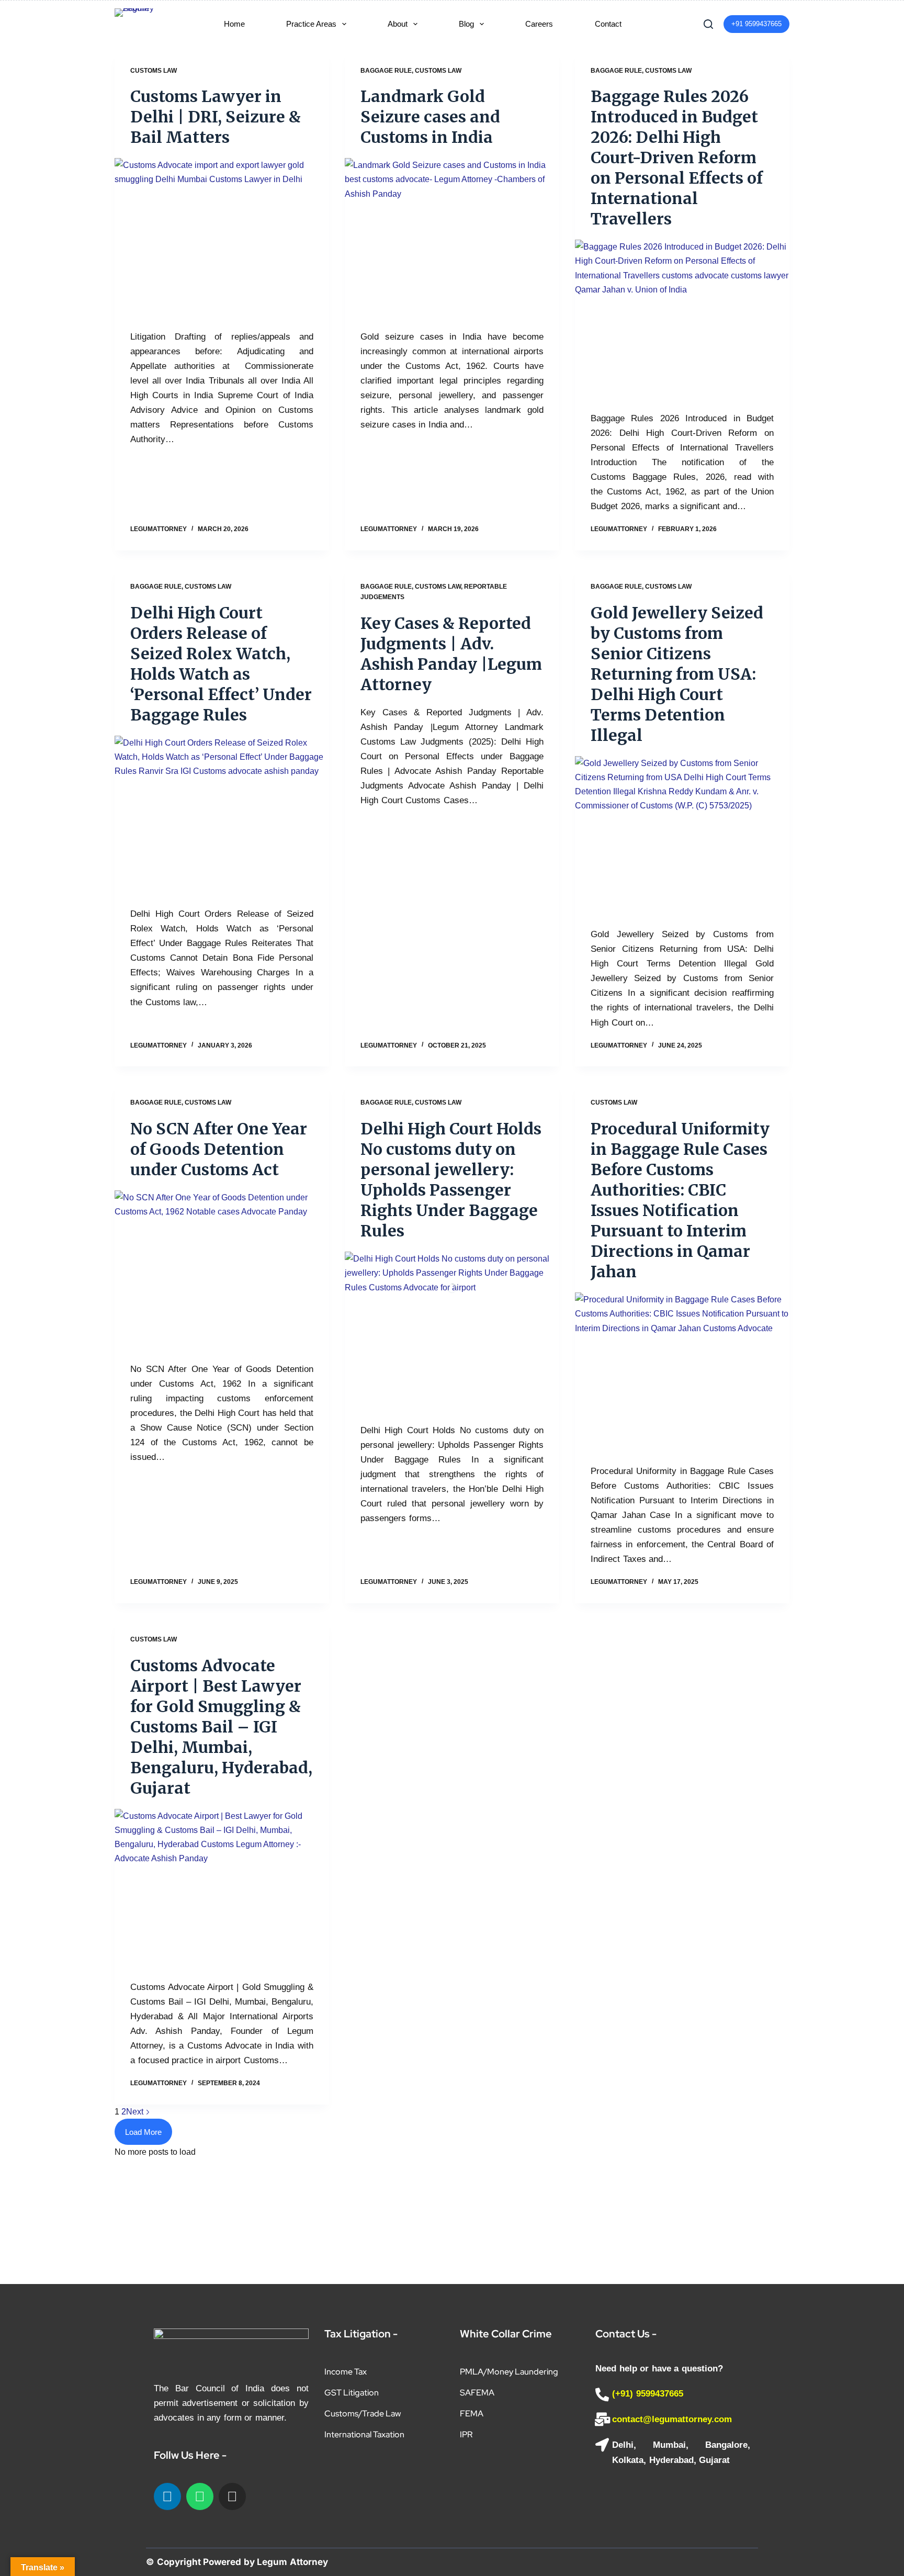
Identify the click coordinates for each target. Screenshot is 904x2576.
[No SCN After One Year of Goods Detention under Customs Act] (222, 1271)
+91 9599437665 (756, 24)
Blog (466, 24)
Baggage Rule (386, 71)
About (398, 24)
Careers (539, 24)
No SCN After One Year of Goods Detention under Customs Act (219, 1149)
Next (136, 2112)
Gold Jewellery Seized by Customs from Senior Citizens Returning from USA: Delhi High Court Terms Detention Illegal (677, 674)
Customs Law (154, 71)
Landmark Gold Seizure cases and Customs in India (430, 117)
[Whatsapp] (200, 2496)
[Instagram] (232, 2496)
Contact (608, 24)
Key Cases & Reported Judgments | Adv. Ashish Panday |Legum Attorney (451, 654)
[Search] (708, 24)
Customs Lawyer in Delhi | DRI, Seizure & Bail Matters (216, 117)
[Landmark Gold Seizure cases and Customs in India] (452, 239)
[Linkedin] (167, 2496)
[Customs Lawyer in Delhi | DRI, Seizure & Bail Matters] (222, 239)
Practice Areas (311, 24)
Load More (143, 2132)
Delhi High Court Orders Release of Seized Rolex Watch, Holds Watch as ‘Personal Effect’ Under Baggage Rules (221, 664)
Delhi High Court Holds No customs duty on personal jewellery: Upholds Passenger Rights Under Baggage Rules (451, 1180)
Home (234, 24)
